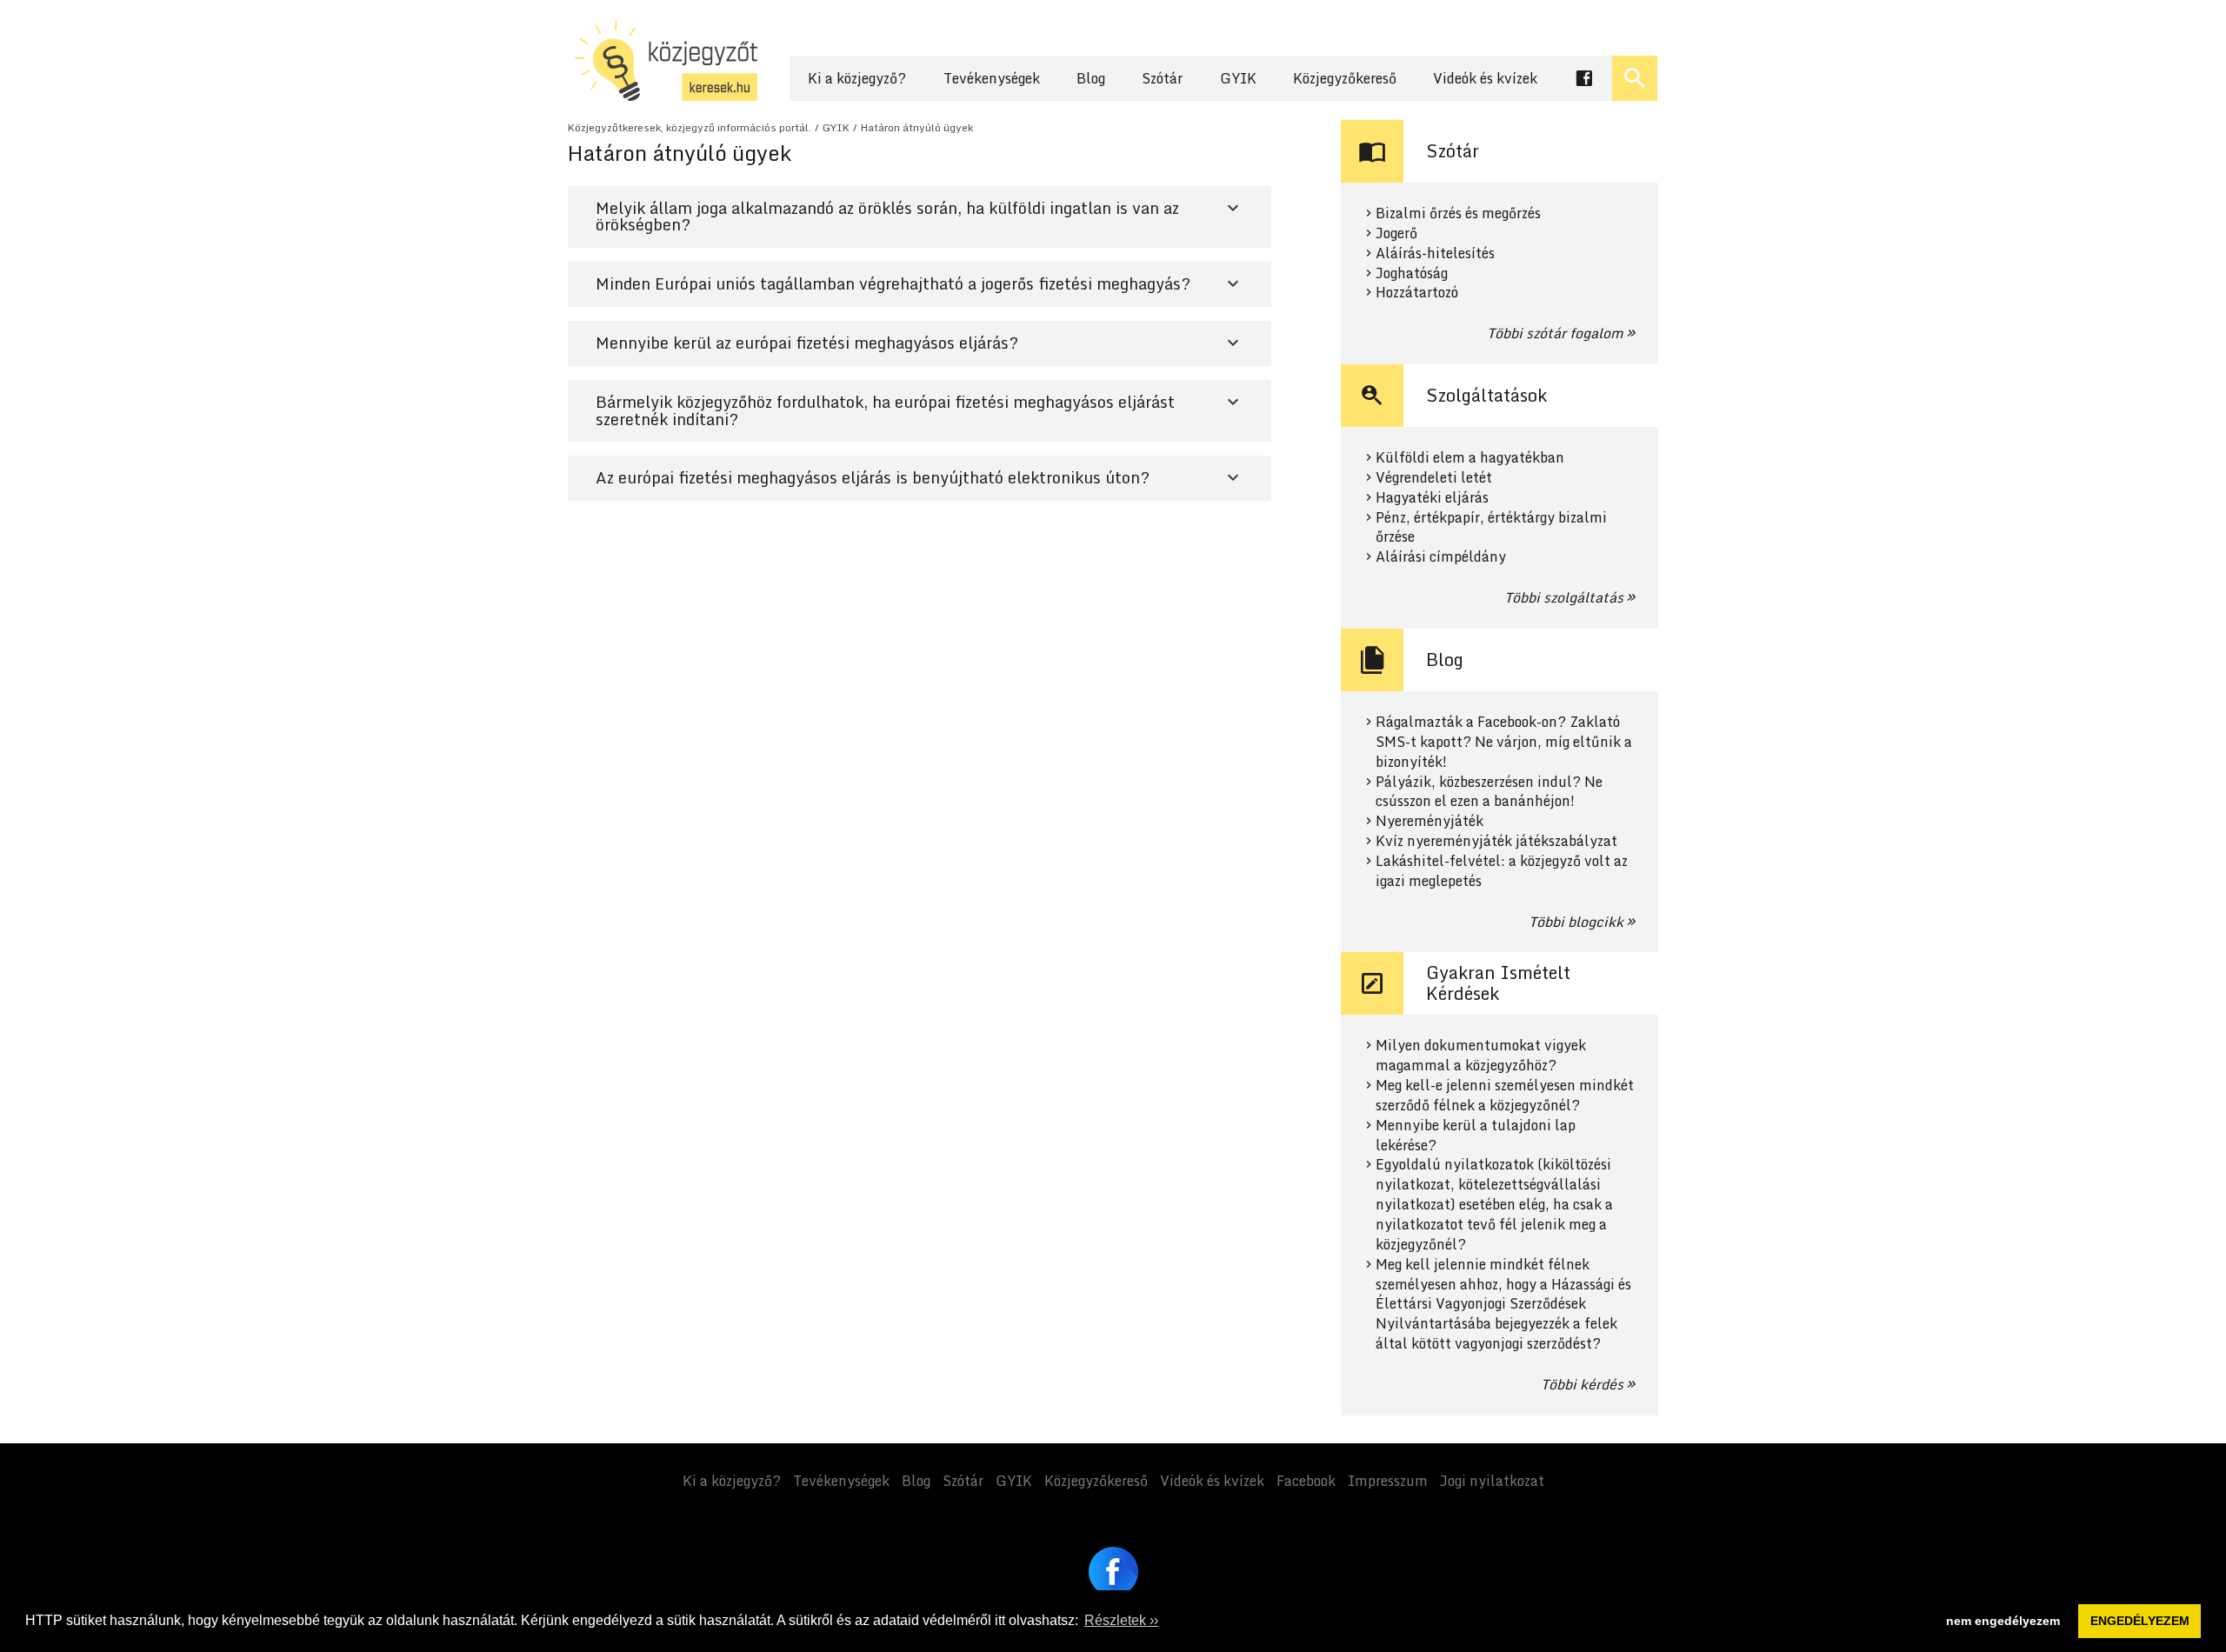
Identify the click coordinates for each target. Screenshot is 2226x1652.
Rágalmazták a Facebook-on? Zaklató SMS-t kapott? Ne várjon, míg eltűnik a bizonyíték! (1504, 742)
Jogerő (1396, 233)
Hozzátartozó (1417, 293)
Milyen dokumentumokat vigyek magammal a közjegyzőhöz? (1481, 1056)
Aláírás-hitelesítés (1435, 253)
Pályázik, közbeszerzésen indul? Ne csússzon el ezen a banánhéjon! (1489, 792)
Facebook (1306, 1481)
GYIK (1238, 78)
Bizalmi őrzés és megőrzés (1458, 213)
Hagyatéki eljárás (1432, 498)
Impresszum (1388, 1481)
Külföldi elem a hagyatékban (1470, 458)
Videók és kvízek (1485, 78)
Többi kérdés (1582, 1384)
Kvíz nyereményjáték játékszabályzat (1496, 841)
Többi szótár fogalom (1555, 333)
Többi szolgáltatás (1564, 597)
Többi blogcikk (1576, 922)
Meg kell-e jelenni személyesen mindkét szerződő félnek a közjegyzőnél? (1505, 1096)
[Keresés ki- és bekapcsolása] (1635, 78)
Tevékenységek (992, 78)
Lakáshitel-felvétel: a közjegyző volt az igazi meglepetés (1502, 871)
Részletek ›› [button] (1121, 1620)
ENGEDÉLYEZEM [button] (2140, 1621)
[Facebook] (1113, 1572)
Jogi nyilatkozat (1492, 1481)
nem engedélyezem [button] (2003, 1621)
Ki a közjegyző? (857, 78)
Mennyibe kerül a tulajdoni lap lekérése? (1476, 1136)
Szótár (1162, 78)
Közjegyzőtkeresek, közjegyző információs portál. (690, 127)
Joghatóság (1412, 273)
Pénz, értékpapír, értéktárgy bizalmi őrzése (1491, 528)
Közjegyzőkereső (1345, 78)
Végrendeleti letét (1434, 478)
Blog (1091, 78)
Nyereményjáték (1430, 821)
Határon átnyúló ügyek (917, 127)
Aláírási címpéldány (1441, 557)
